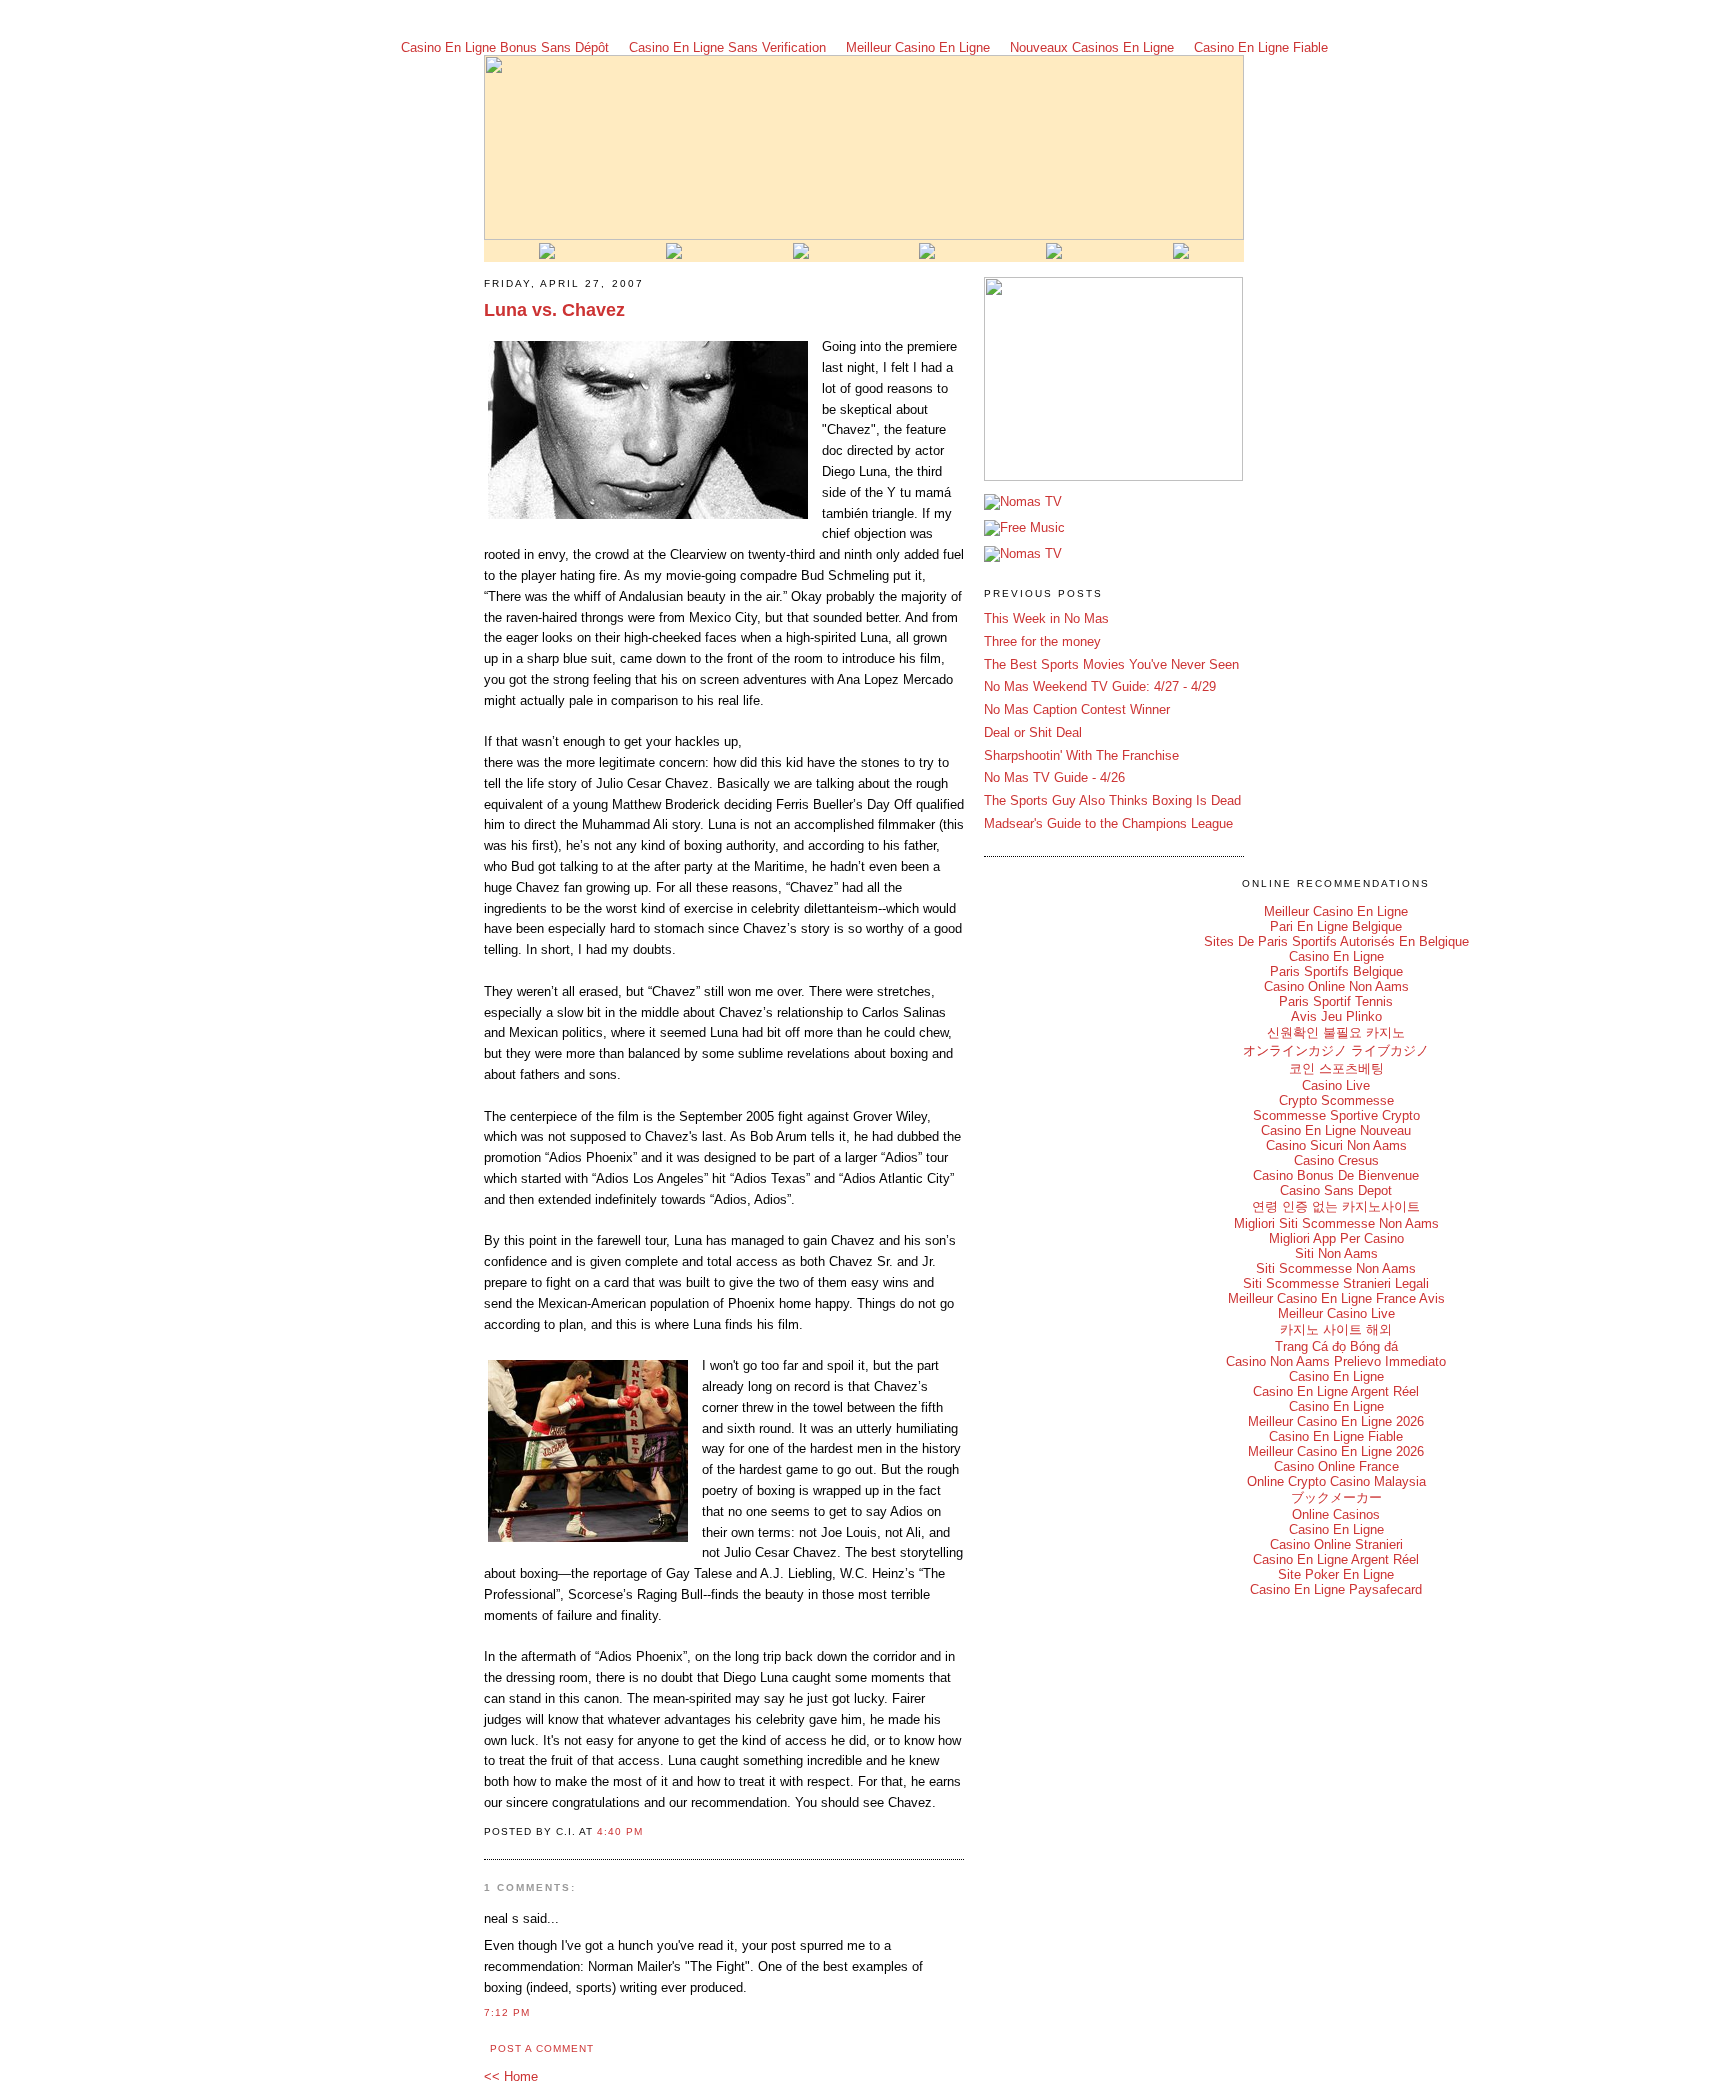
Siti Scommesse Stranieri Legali (1336, 1283)
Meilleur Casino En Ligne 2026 (1336, 1421)
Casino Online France (1336, 1466)
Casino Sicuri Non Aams (1336, 1145)
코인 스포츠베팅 (1336, 1068)
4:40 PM (620, 1831)
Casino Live (1336, 1085)
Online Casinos (1336, 1514)
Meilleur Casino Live (1336, 1313)
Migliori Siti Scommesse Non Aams (1336, 1223)
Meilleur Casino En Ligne (918, 47)
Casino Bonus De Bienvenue (1336, 1175)
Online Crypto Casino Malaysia (1336, 1481)
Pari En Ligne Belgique (1336, 926)
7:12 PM (507, 2012)
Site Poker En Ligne (1336, 1574)
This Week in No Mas (1046, 618)
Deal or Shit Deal (1033, 732)
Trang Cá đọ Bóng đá (1336, 1346)
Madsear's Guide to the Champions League (1108, 823)
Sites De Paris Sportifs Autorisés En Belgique (1336, 941)
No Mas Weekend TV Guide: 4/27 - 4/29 (1100, 686)
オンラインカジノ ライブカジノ (1336, 1050)
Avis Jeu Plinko (1336, 1016)
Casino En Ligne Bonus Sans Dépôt (505, 47)
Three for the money (1042, 641)
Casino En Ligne (1336, 956)
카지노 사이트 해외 (1336, 1329)
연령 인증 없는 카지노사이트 (1336, 1206)
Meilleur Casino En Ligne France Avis (1336, 1298)
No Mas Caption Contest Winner (1077, 709)
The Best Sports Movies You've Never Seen (1111, 664)
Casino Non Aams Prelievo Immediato (1336, 1361)
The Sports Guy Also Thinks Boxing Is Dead (1112, 800)
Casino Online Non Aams (1336, 986)
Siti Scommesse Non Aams (1336, 1268)
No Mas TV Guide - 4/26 (1054, 777)
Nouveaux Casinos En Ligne (1092, 47)
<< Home (511, 2076)
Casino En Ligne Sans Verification (727, 47)
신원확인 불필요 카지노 (1336, 1032)
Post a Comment (542, 2048)
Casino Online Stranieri (1336, 1544)
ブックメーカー (1336, 1497)
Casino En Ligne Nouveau (1336, 1130)
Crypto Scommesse (1336, 1100)
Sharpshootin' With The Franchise (1081, 755)
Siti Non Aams (1336, 1253)
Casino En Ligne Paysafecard (1336, 1589)
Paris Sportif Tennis (1336, 1001)
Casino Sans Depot (1336, 1190)
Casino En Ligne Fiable (1261, 47)
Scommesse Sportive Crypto (1336, 1115)
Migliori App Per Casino (1336, 1238)
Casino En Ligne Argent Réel (1336, 1391)
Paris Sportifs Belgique (1336, 971)
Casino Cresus (1336, 1160)
